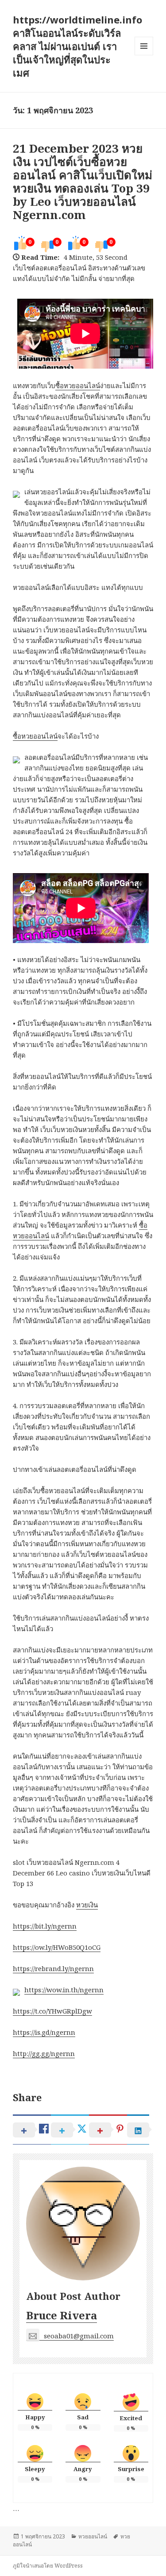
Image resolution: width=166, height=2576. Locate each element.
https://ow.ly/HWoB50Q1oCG (57, 1947)
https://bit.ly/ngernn (45, 1926)
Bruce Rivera (62, 2315)
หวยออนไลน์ (93, 2536)
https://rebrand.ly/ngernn (53, 1968)
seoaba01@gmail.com (79, 2336)
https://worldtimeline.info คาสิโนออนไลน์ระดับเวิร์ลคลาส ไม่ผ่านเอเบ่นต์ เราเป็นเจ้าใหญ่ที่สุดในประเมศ (77, 46)
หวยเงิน (87, 1905)
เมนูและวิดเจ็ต (144, 46)
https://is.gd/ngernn (44, 2032)
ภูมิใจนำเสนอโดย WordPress (48, 2566)
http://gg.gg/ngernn (44, 2053)
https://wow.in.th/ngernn (64, 1990)
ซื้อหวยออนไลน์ (78, 385)
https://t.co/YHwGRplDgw (52, 2011)
